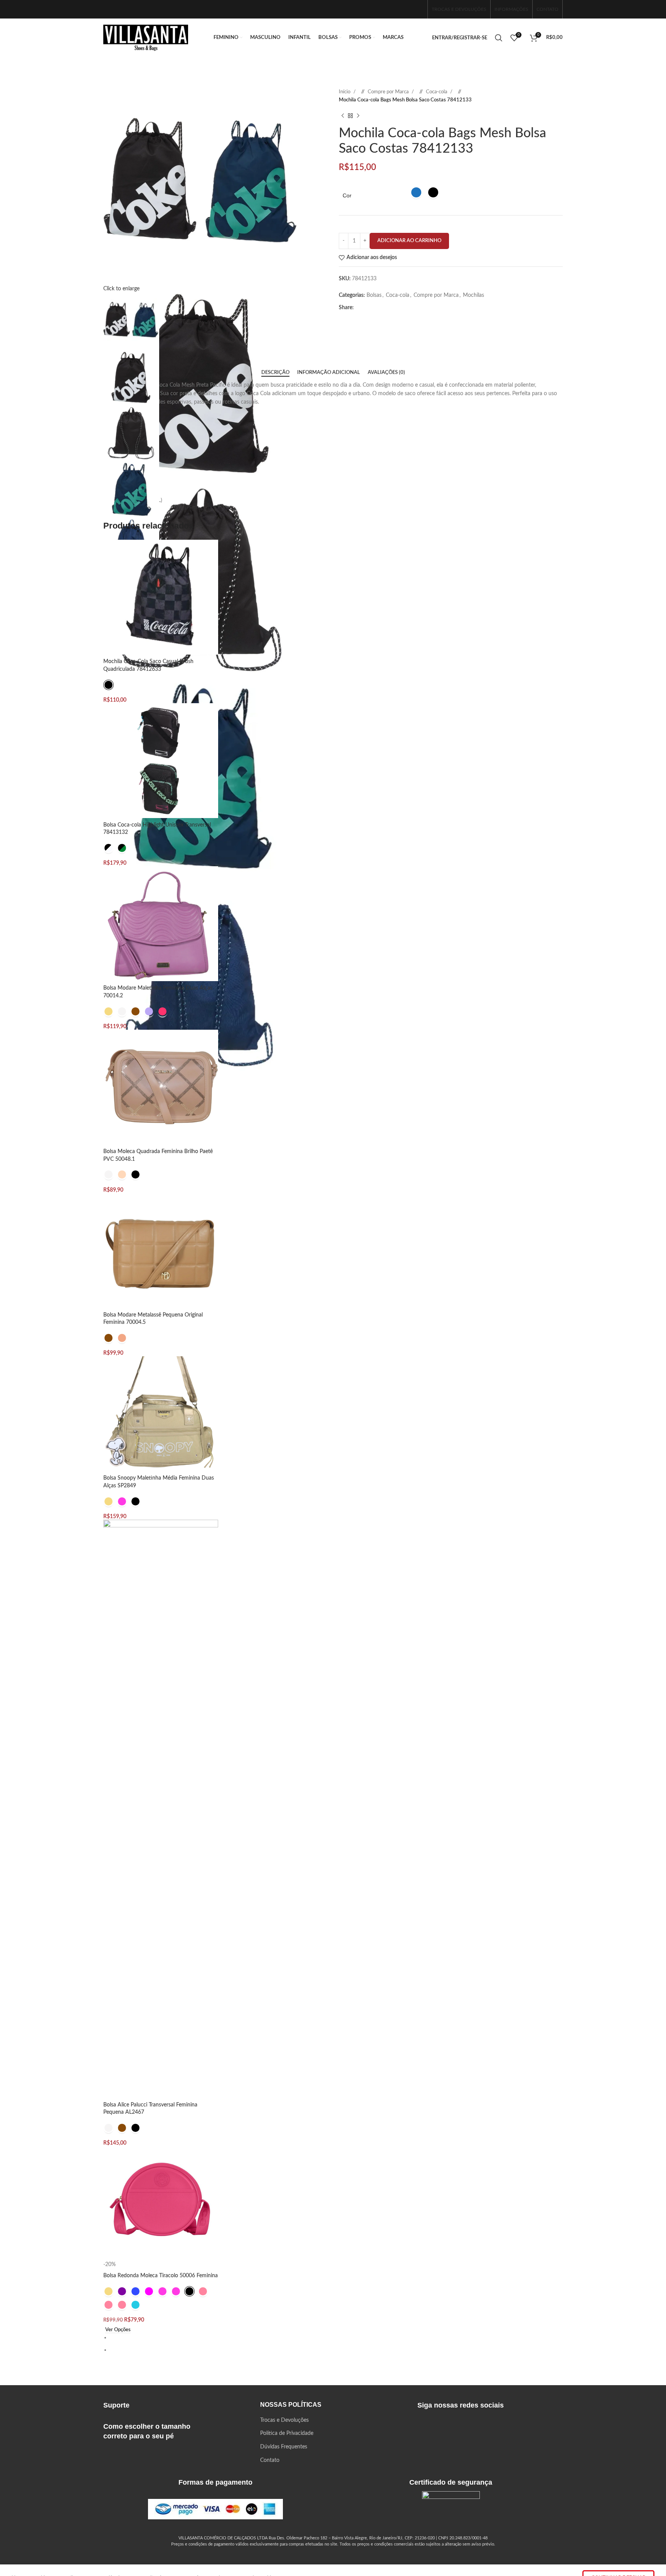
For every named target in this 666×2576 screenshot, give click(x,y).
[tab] (275, 373)
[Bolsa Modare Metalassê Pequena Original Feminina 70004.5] (161, 1250)
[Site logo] (146, 38)
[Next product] (358, 116)
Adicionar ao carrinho (409, 241)
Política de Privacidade (287, 2433)
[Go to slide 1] (336, 2337)
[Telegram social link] (424, 308)
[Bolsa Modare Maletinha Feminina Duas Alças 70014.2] (161, 924)
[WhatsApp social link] (417, 9)
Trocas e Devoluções (284, 2420)
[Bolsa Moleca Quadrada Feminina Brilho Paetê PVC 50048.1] (161, 1087)
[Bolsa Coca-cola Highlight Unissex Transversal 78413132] (161, 761)
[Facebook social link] (393, 9)
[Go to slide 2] (336, 2350)
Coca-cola (437, 92)
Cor (347, 195)
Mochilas (473, 295)
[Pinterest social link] (387, 308)
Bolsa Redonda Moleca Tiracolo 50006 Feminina (161, 2276)
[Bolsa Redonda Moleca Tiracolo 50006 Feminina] (161, 2204)
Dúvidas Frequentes (284, 2447)
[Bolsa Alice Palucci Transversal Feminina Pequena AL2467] (161, 1809)
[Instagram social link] (405, 9)
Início (345, 92)
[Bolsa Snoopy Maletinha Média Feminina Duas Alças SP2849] (161, 1414)
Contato (270, 2460)
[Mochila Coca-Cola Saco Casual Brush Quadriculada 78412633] (161, 597)
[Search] (499, 38)
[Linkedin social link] (399, 308)
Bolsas (374, 295)
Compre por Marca (389, 92)
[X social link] (374, 308)
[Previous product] (343, 116)
